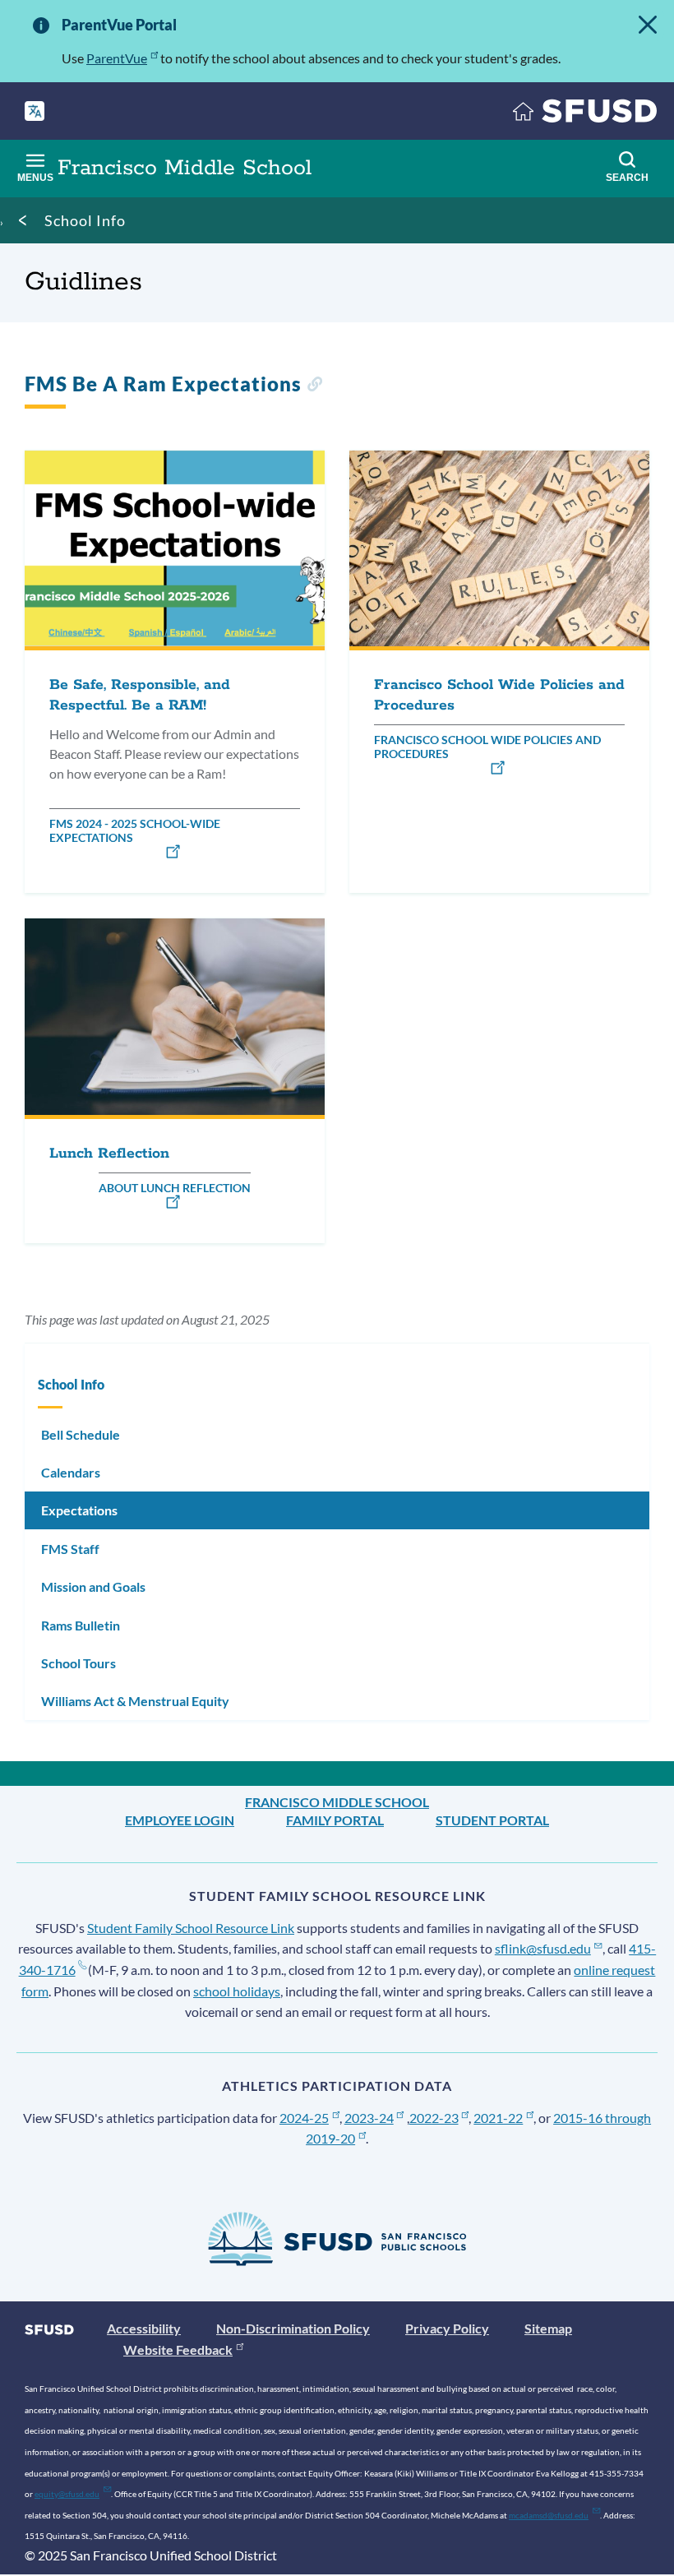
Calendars (71, 1472)
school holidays (237, 1991)
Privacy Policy (447, 2328)
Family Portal (335, 1820)
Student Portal (492, 1820)
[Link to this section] (314, 386)
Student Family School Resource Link (191, 1928)
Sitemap (548, 2328)
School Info (85, 220)
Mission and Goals (93, 1586)
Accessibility (144, 2328)
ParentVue (117, 58)
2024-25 (304, 2118)
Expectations (79, 1510)
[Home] (585, 115)
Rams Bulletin (81, 1625)
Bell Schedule (81, 1434)
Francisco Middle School (337, 1802)
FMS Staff (70, 1549)
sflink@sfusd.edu (543, 1948)
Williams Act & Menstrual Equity (135, 1701)
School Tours (78, 1663)
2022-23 (434, 2118)
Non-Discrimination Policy (293, 2328)
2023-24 (369, 2118)
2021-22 (498, 2118)
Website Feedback (178, 2349)
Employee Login (180, 1820)
